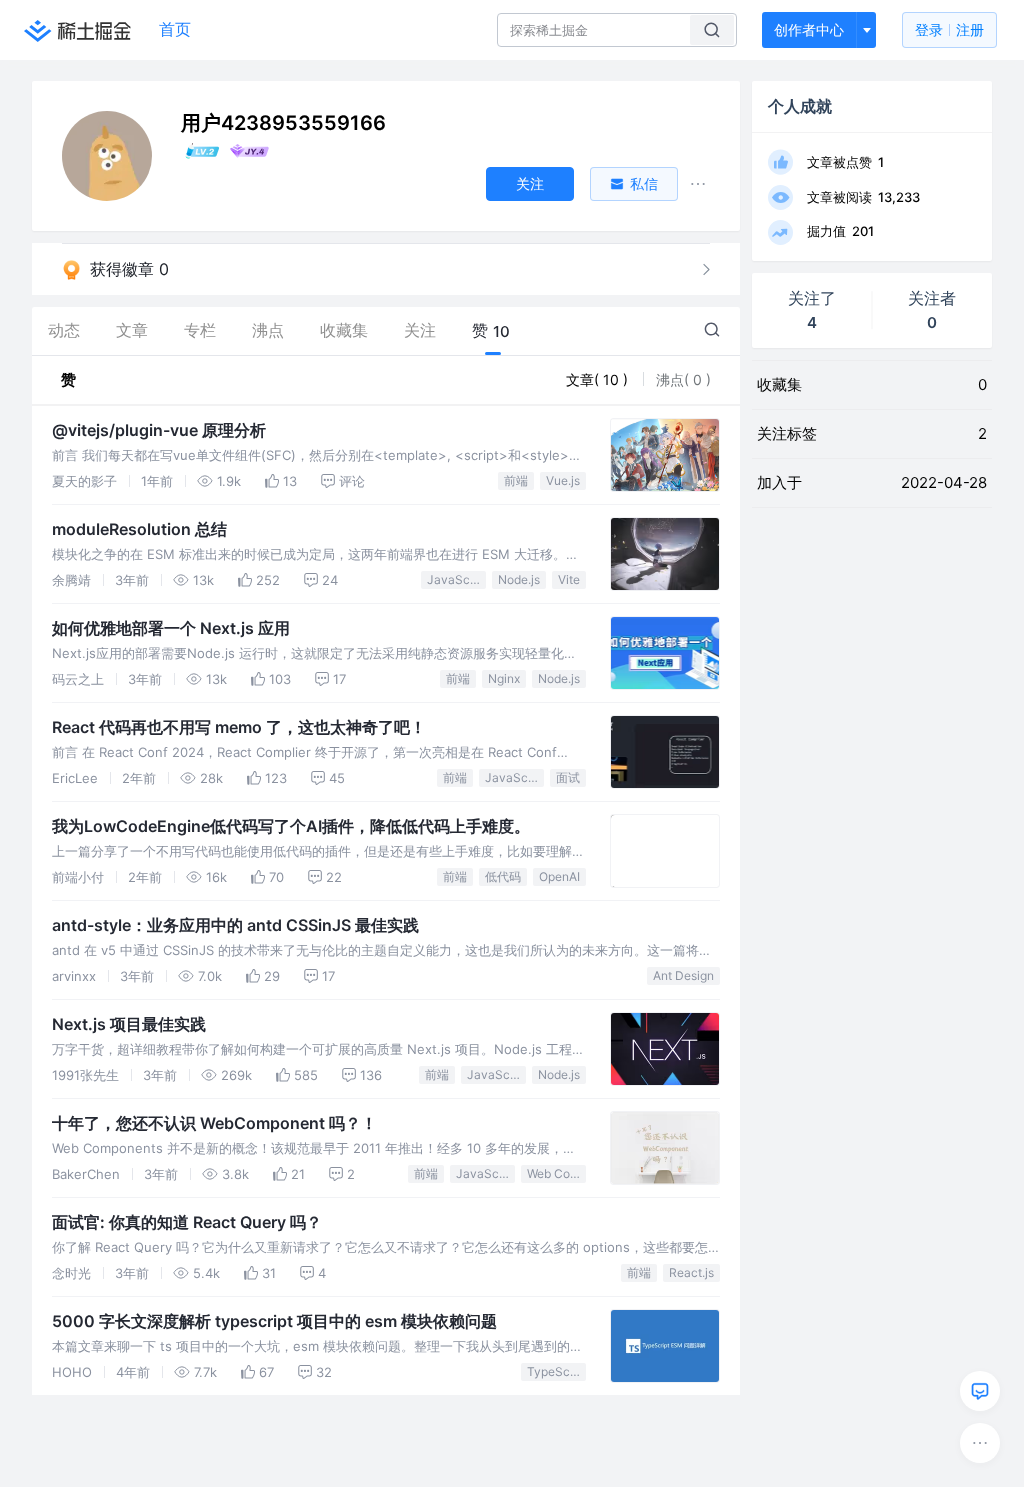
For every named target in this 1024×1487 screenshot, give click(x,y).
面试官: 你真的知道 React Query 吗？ (187, 1222)
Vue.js (563, 480)
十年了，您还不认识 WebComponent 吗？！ (214, 1123)
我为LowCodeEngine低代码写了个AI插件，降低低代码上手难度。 (291, 826)
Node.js (519, 579)
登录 (949, 29)
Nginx (504, 678)
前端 (516, 480)
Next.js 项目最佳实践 (129, 1024)
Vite (569, 579)
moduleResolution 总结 (139, 529)
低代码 (503, 876)
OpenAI (559, 876)
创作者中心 (809, 29)
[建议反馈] (980, 1391)
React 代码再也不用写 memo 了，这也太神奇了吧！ (239, 727)
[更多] (980, 1443)
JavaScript (456, 579)
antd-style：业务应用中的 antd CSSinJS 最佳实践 (235, 925)
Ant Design (683, 975)
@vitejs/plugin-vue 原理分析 (159, 430)
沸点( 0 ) (683, 379)
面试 (568, 777)
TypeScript (556, 1371)
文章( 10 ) (599, 379)
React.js (691, 1272)
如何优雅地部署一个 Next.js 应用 (171, 628)
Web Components (556, 1173)
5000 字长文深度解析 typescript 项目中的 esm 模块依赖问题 (274, 1321)
